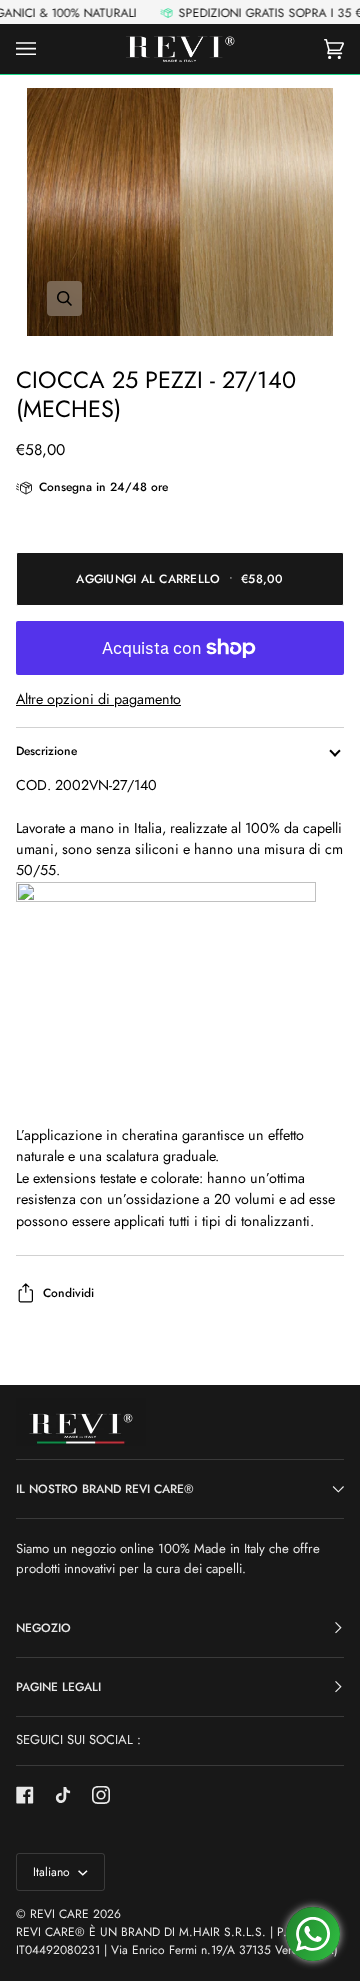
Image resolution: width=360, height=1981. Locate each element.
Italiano (53, 1872)
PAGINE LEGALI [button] (58, 1687)
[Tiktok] (63, 1795)
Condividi (68, 1293)
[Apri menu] (46, 49)
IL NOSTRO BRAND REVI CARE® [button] (105, 1489)
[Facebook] (25, 1795)
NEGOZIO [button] (43, 1628)
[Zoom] (180, 211)
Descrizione (46, 751)
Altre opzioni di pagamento (98, 699)
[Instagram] (101, 1795)
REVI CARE (59, 1914)
